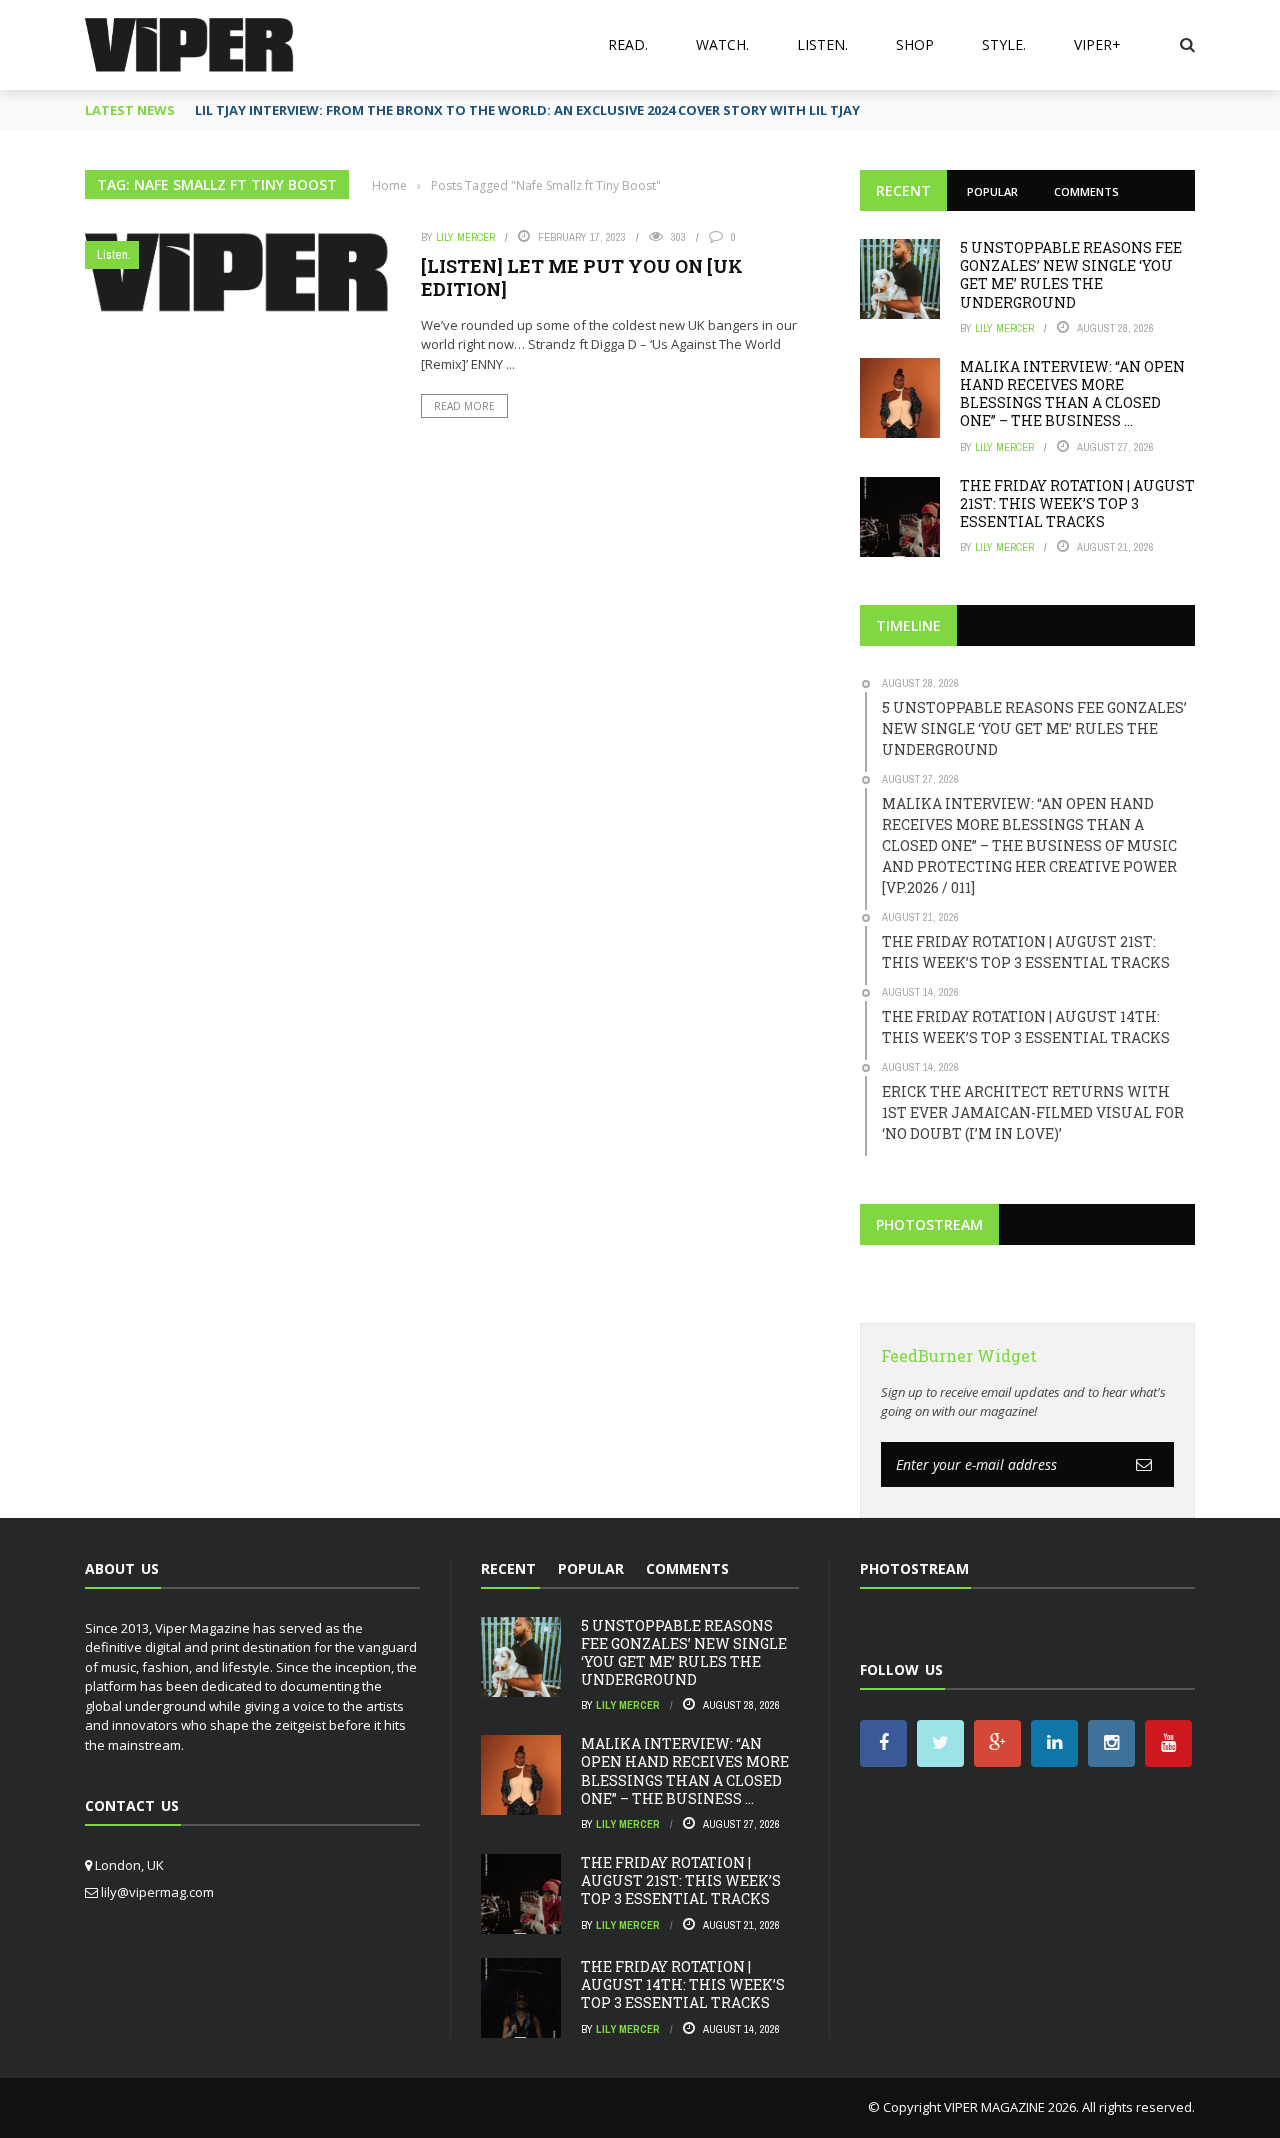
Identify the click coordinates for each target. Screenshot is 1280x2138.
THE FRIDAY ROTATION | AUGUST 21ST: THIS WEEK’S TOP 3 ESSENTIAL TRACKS (1077, 503)
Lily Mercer (465, 237)
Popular (992, 191)
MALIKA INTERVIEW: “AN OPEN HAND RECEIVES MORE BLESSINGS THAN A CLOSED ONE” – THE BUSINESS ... (1072, 394)
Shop (915, 44)
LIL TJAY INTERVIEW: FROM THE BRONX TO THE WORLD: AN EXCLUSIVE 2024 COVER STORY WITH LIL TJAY (527, 110)
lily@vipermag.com (157, 1892)
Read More (464, 406)
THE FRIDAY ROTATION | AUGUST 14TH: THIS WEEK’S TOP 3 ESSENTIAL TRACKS (683, 1984)
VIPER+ (1097, 44)
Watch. (722, 44)
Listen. (822, 44)
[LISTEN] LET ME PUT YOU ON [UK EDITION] (582, 277)
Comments (1086, 191)
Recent (903, 190)
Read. (628, 44)
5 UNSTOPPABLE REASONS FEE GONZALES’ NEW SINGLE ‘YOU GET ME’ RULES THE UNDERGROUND (1071, 275)
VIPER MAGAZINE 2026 (1010, 2107)
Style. (1004, 44)
